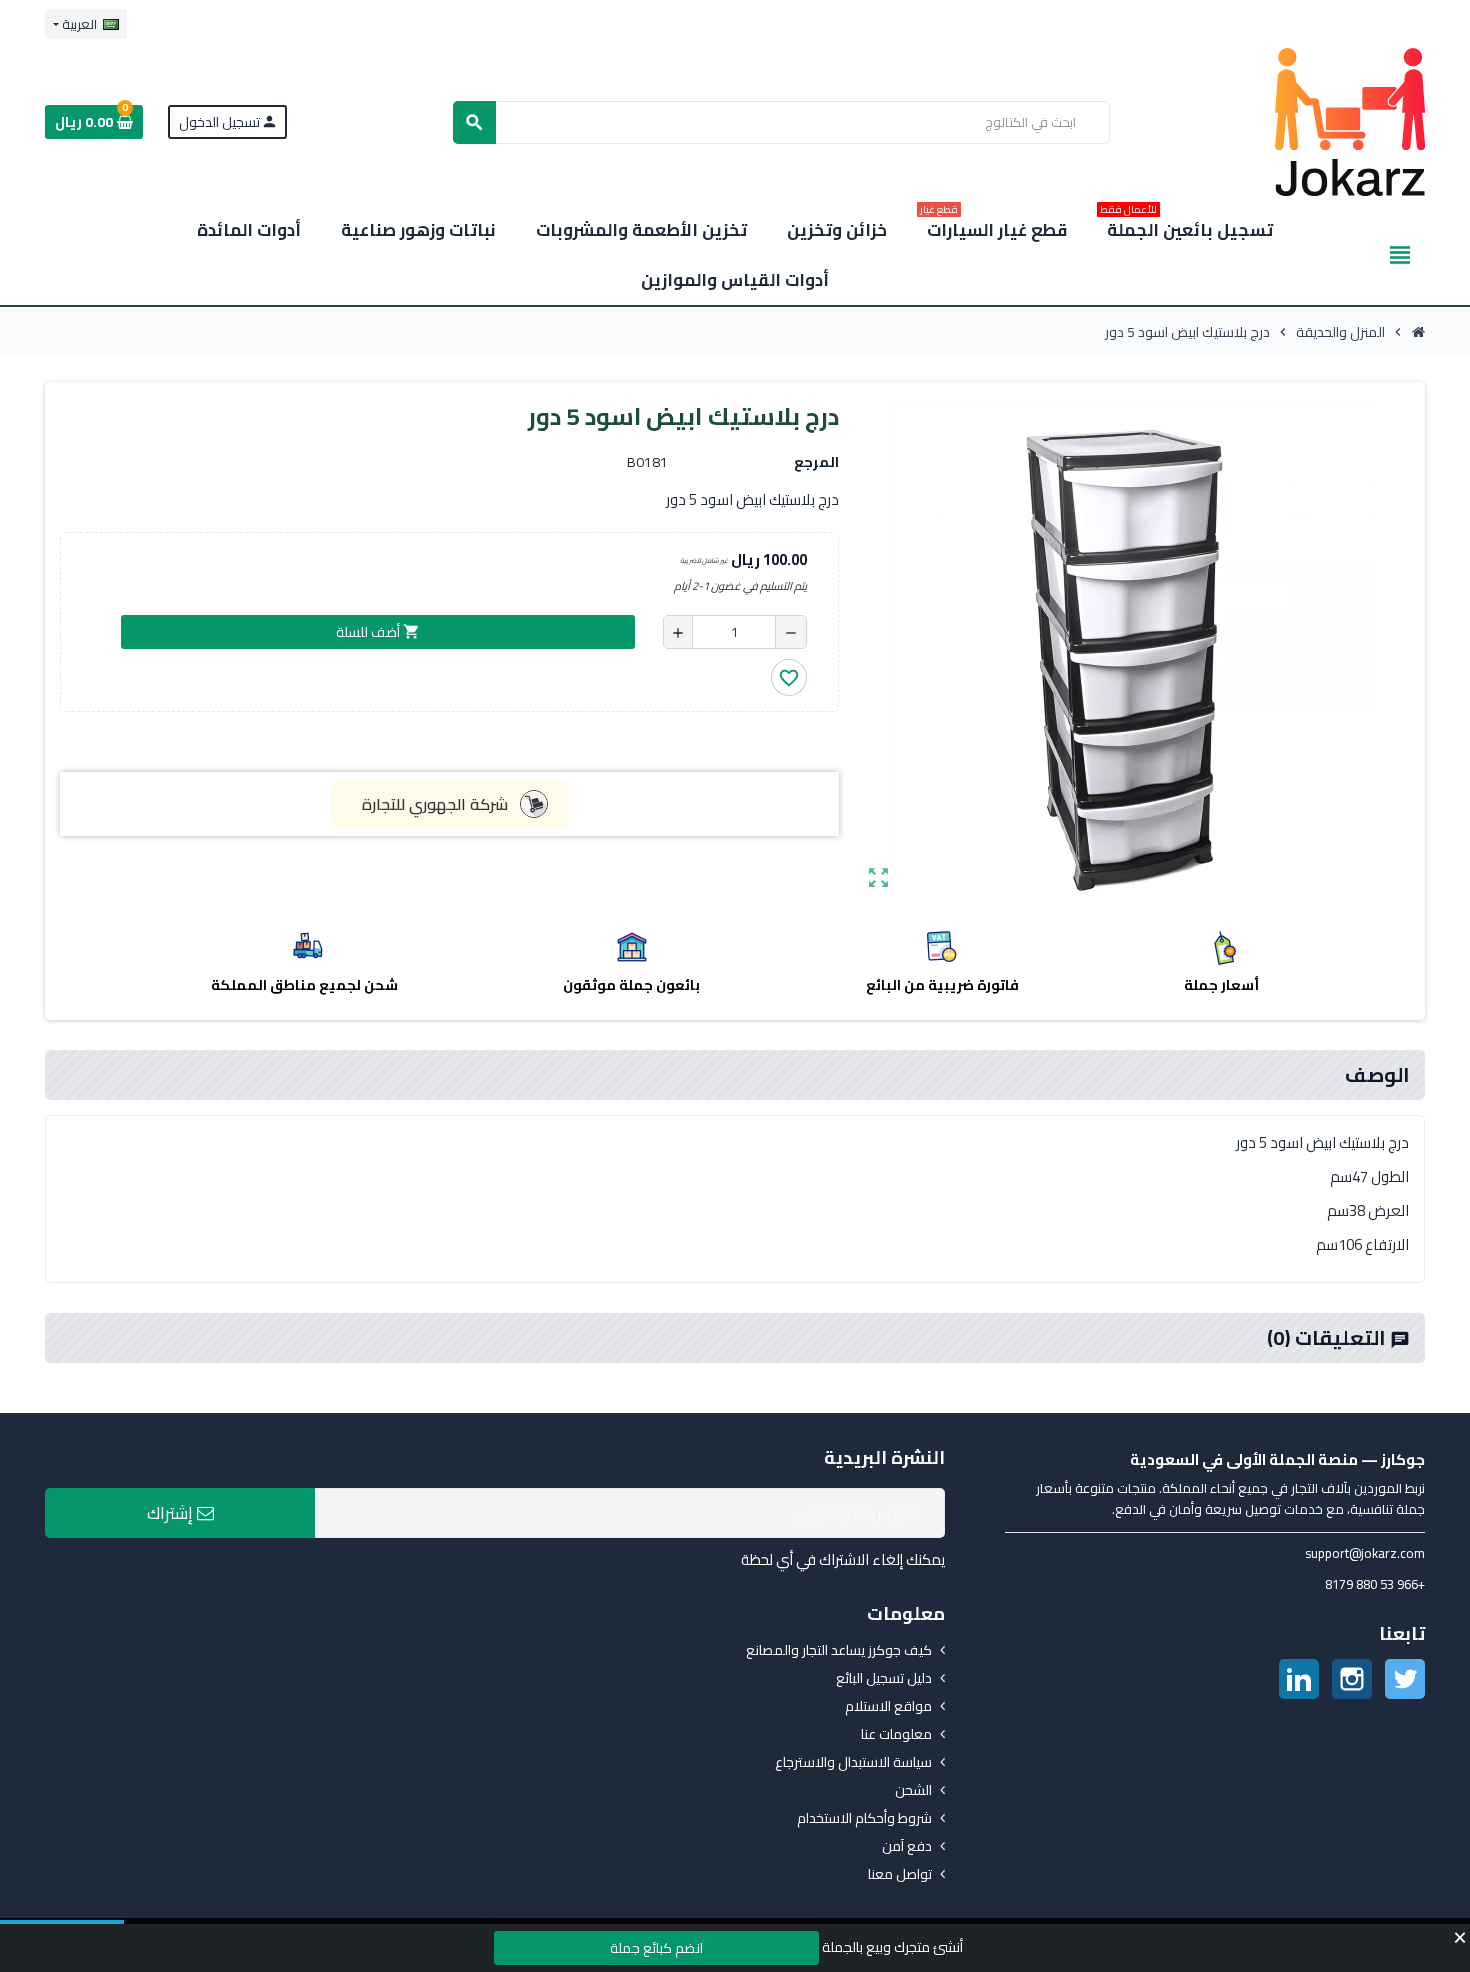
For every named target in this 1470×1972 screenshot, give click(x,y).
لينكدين (1299, 1679)
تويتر (1405, 1679)
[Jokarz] (1350, 121)
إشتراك (172, 1513)
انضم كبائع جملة (656, 1948)
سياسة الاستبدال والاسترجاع (853, 1762)
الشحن (913, 1790)
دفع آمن (907, 1846)
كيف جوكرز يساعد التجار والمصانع (839, 1650)
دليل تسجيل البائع (884, 1678)
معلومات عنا (896, 1734)
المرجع (816, 462)
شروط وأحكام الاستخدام (864, 1818)
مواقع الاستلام (888, 1706)
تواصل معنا (900, 1874)
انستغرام (1352, 1679)
